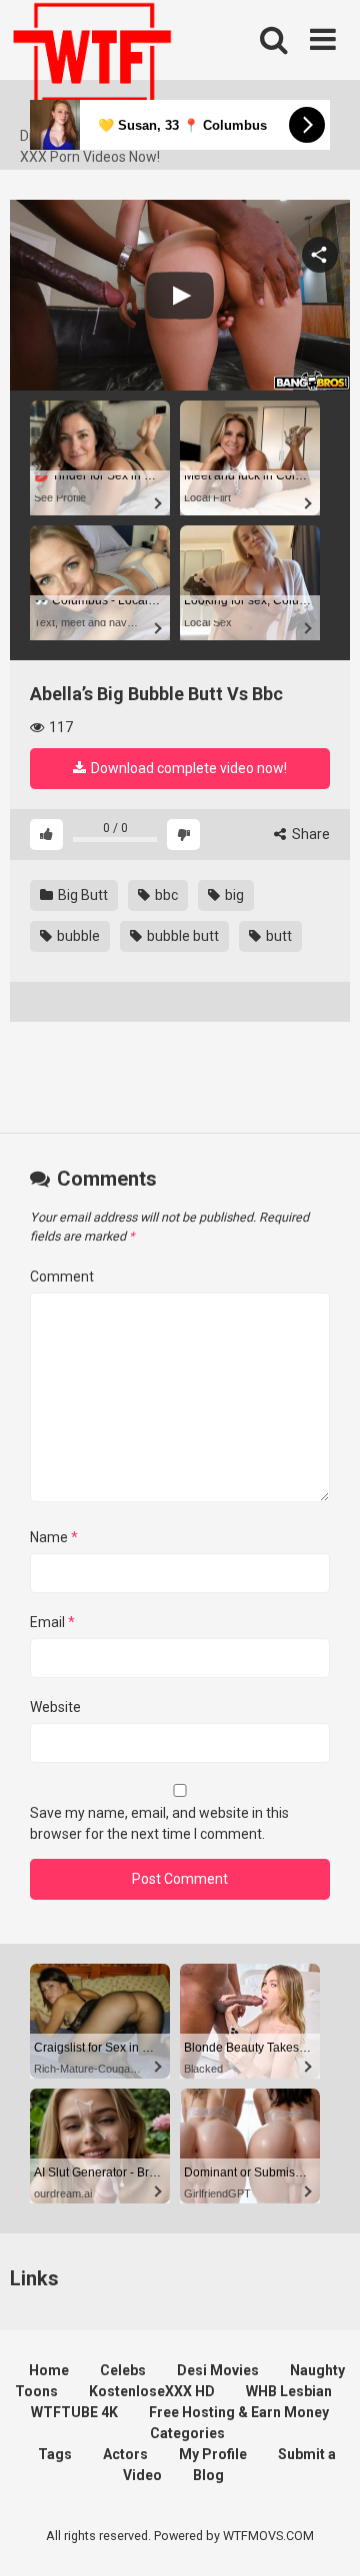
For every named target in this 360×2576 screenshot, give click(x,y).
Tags (55, 2454)
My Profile (213, 2454)
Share (309, 834)
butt (277, 936)
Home (49, 2370)
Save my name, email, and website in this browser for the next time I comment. (159, 1823)
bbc (165, 895)
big (233, 895)
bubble (77, 936)
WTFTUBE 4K (74, 2412)
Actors (125, 2454)
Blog (208, 2475)
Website (55, 1707)
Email (52, 1622)
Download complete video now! (187, 768)
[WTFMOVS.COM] (92, 63)
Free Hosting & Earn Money (239, 2412)
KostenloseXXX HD (152, 2391)
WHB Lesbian (289, 2391)
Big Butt (81, 895)
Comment (62, 1277)
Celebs (123, 2370)
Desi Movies (218, 2370)
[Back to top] (323, 2536)
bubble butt (181, 936)
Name (54, 1537)
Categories (187, 2433)
